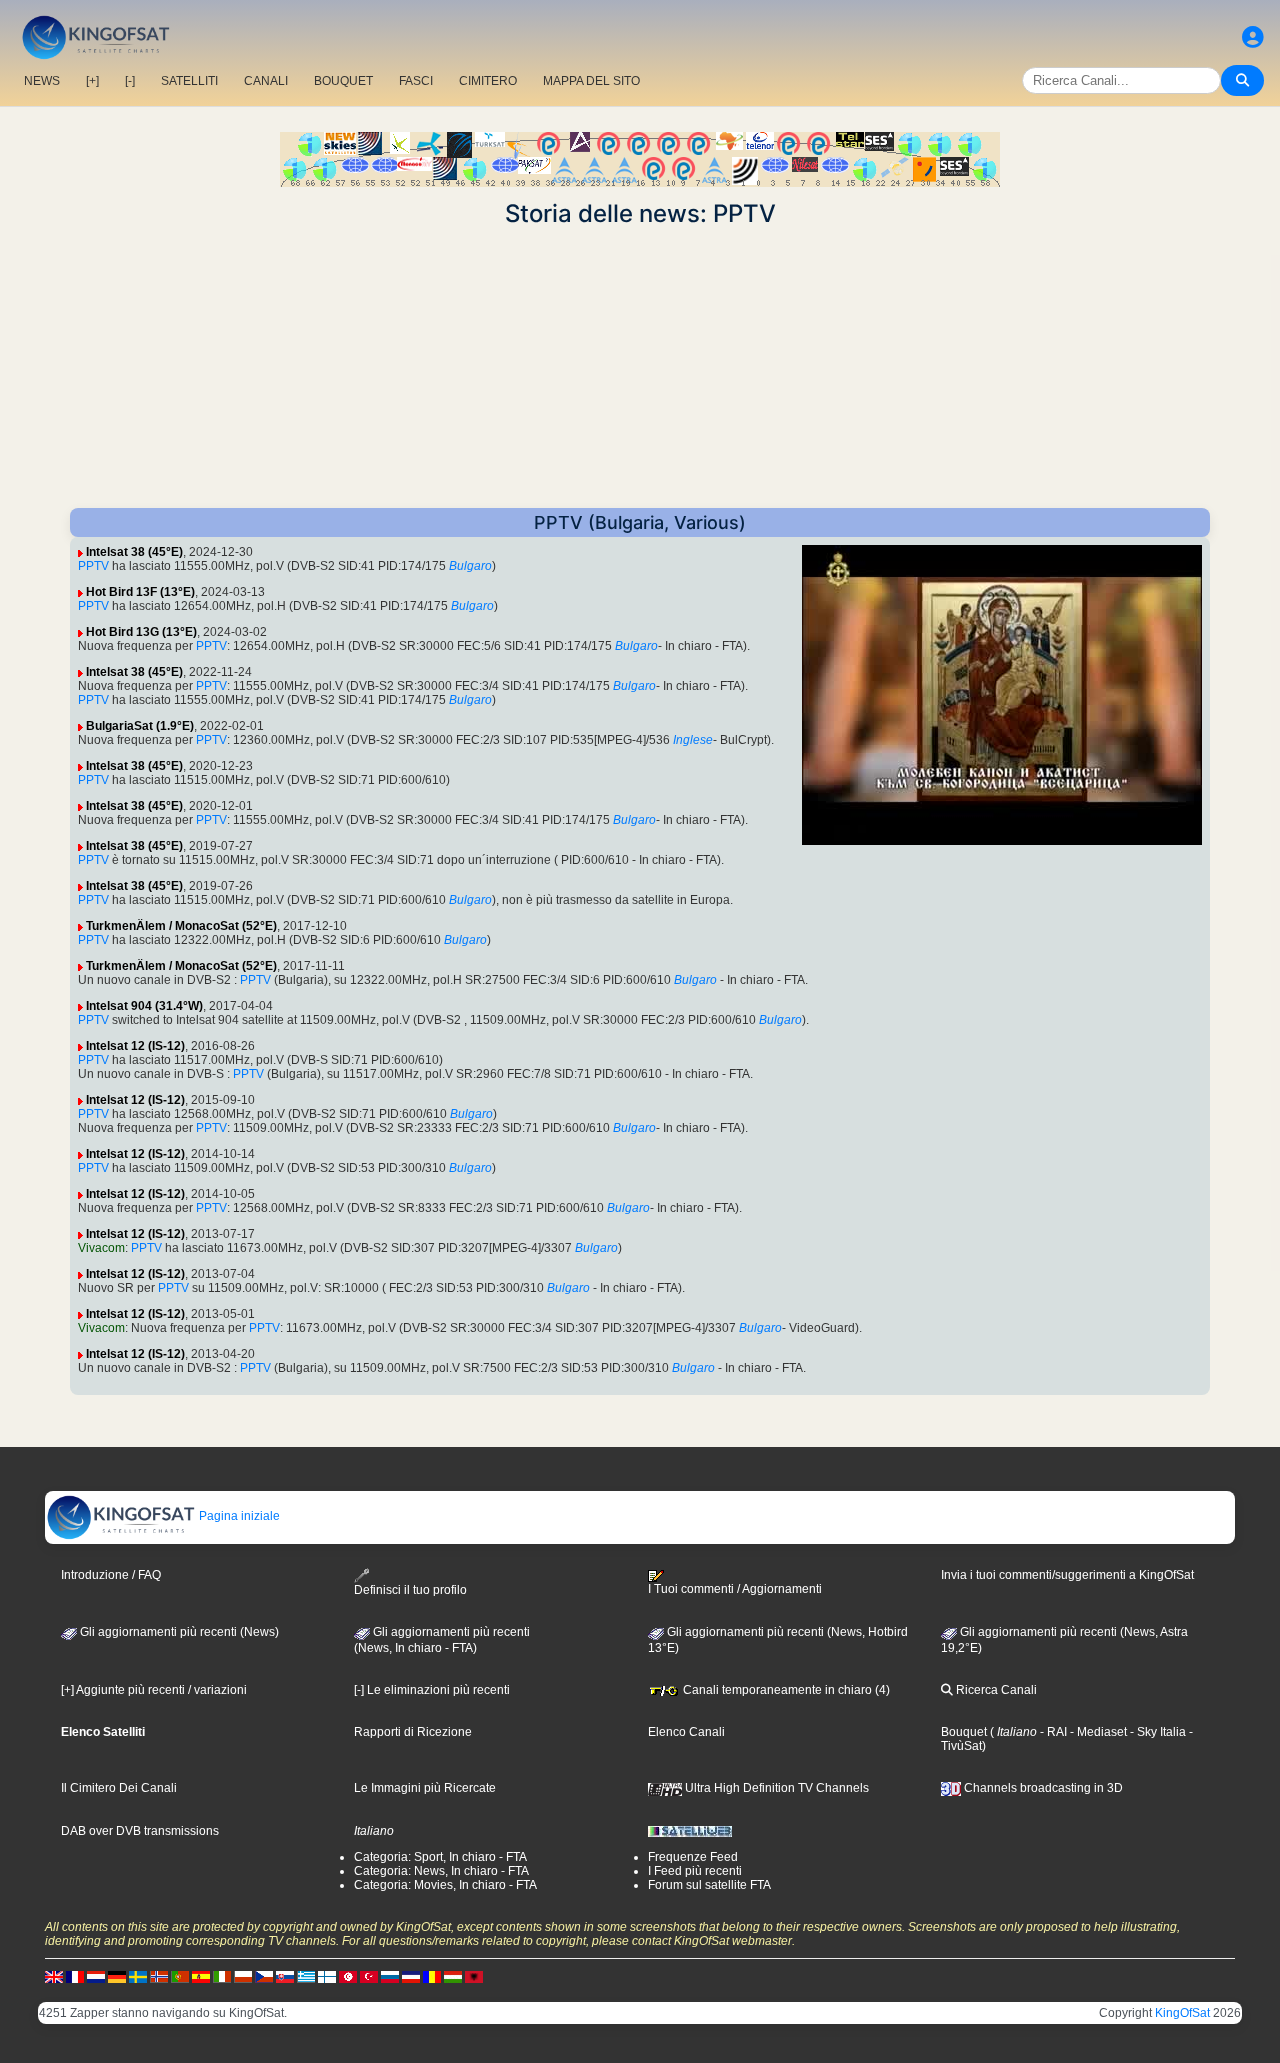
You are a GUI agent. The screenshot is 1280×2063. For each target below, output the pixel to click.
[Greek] (306, 1976)
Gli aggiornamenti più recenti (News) (178, 1632)
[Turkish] (369, 1976)
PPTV (93, 566)
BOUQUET (343, 81)
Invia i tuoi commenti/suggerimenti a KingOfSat (1067, 1575)
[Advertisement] (640, 368)
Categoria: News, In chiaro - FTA (441, 1871)
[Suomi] (327, 1976)
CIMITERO (488, 81)
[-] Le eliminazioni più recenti (432, 1690)
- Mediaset (1097, 1732)
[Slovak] (285, 1976)
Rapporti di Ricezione (413, 1732)
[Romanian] (432, 1976)
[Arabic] (348, 1976)
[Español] (201, 1976)
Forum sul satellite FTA (709, 1885)
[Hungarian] (453, 1976)
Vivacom (101, 1248)
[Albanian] (474, 1976)
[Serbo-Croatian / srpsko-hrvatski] (411, 1976)
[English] (54, 1976)
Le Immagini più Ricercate (425, 1788)
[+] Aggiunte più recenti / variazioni (154, 1690)
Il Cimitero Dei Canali (119, 1788)
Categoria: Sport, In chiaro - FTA (440, 1857)
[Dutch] (96, 1976)
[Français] (75, 1976)
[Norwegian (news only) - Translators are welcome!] (159, 1976)
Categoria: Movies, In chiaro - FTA (445, 1885)
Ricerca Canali (995, 1690)
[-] (130, 81)
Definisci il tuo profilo (410, 1590)
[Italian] (222, 1976)
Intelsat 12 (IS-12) (135, 1046)
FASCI (416, 81)
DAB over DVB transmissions (140, 1831)
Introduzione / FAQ (111, 1575)
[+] (92, 81)
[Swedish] (138, 1976)
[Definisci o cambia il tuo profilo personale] (1253, 37)
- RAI (1052, 1732)
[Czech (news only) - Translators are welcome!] (264, 1976)
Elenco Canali (686, 1732)
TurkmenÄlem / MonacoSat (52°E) (181, 926)
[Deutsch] (117, 1976)
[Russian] (390, 1976)
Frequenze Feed (693, 1857)
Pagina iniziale (238, 1516)
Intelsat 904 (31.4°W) (144, 1006)
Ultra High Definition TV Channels (775, 1788)
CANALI (266, 81)
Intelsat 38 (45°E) (134, 552)
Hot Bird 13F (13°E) (140, 592)
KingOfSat (1182, 2013)
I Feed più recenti (695, 1871)
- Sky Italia (1156, 1732)
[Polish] (243, 1976)
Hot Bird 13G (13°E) (141, 632)
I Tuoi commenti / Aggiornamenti (735, 1589)
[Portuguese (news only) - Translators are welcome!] (180, 1976)
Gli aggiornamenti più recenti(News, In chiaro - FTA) (442, 1640)
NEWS (42, 81)
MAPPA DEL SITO (591, 81)
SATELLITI (189, 81)
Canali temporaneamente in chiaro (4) (785, 1690)
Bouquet (964, 1732)
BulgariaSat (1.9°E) (140, 726)
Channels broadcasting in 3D (1042, 1788)
